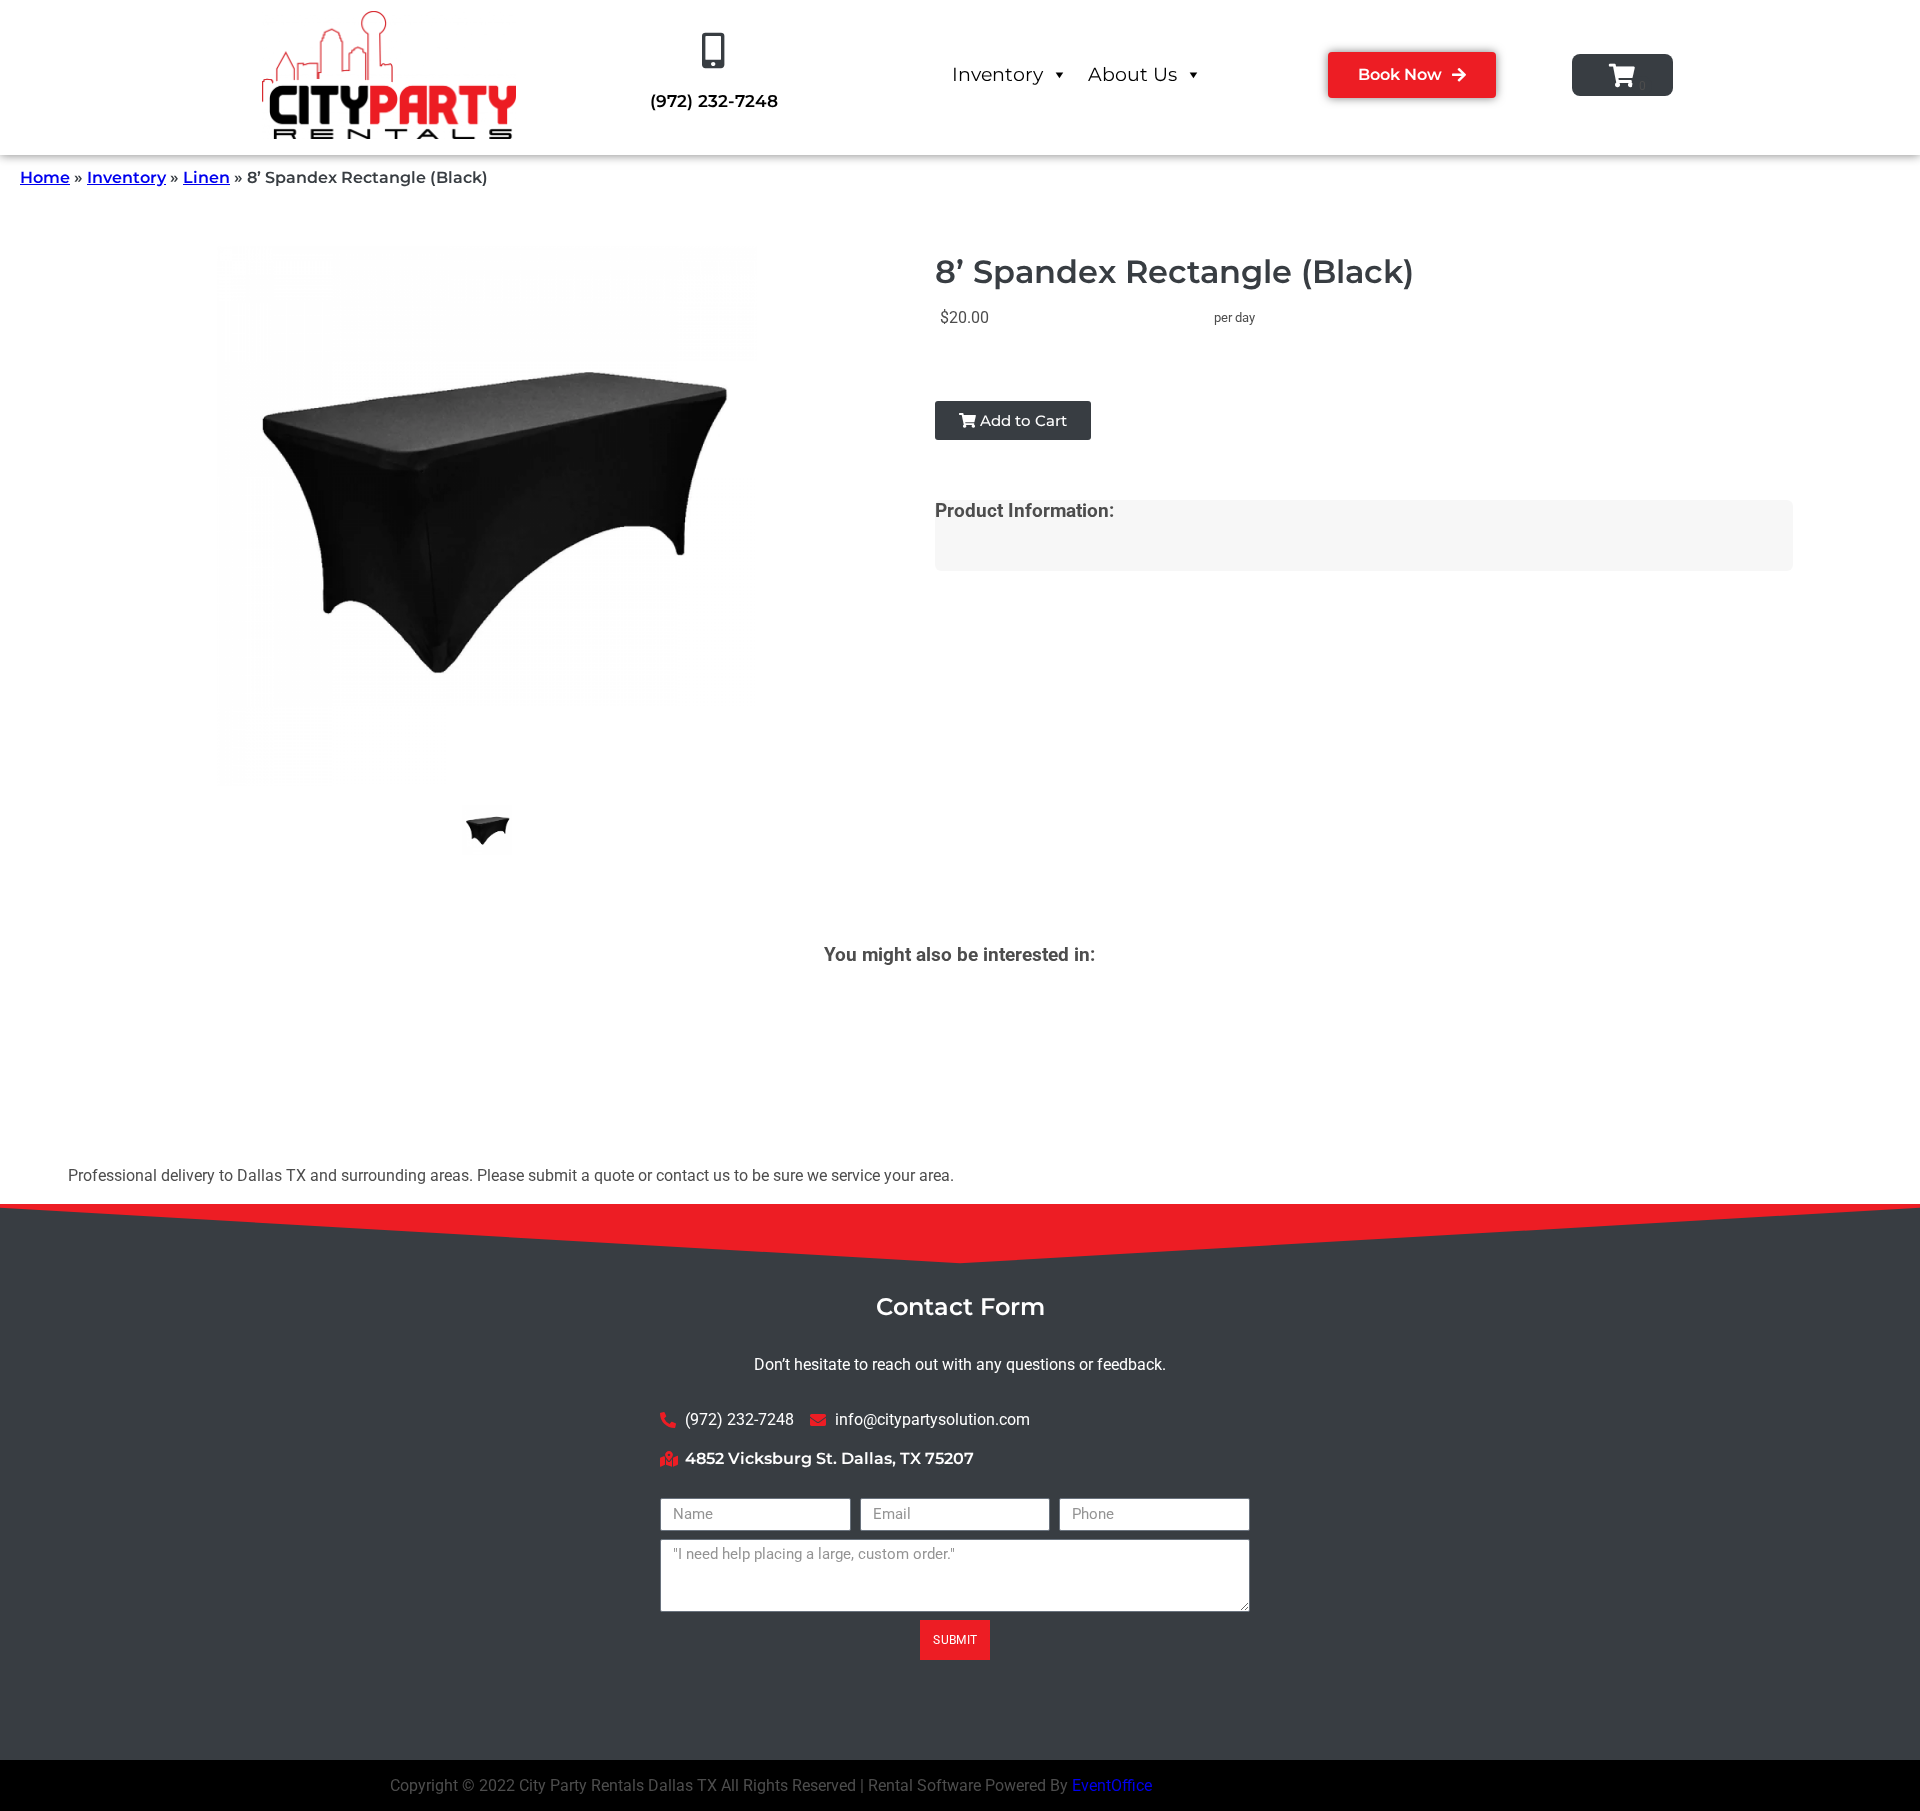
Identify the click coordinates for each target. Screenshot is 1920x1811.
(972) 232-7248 (714, 101)
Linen (206, 177)
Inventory (997, 74)
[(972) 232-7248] (714, 51)
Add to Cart (1021, 420)
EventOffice (1112, 1785)
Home (45, 177)
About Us (1132, 74)
